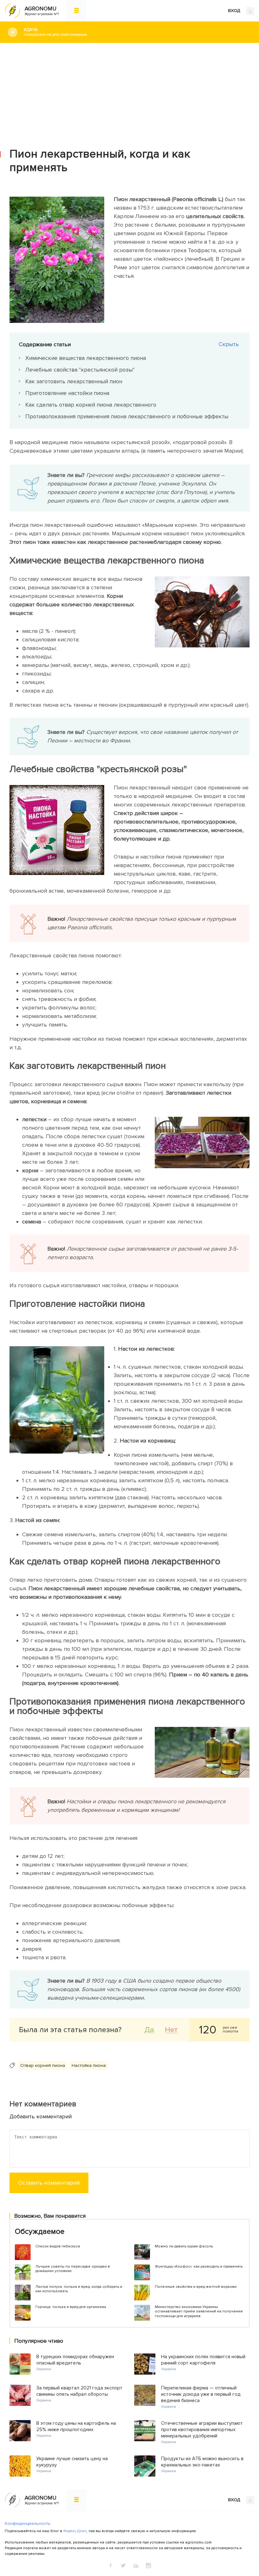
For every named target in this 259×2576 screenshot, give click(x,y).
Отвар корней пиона (43, 2065)
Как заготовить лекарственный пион (74, 381)
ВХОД (235, 11)
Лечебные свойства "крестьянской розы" (80, 370)
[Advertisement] (129, 91)
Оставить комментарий (49, 2183)
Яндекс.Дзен (75, 2531)
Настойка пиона (89, 2065)
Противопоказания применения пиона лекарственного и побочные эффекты (127, 416)
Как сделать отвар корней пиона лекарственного (91, 405)
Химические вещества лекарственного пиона (86, 358)
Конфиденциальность (28, 2523)
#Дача (55, 32)
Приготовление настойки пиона (67, 393)
